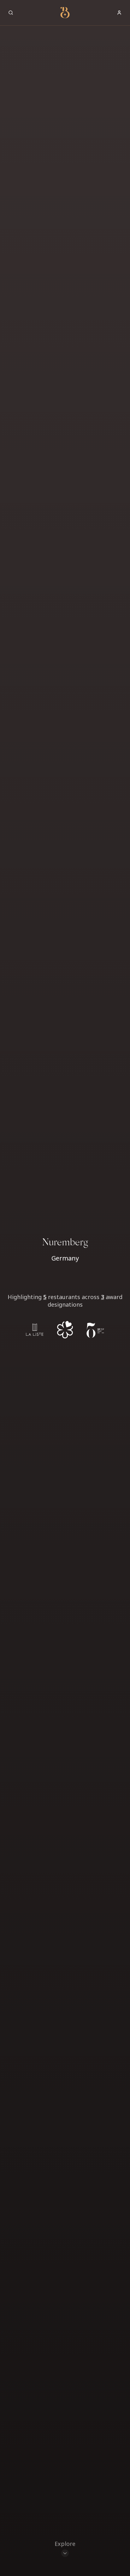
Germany (65, 1258)
